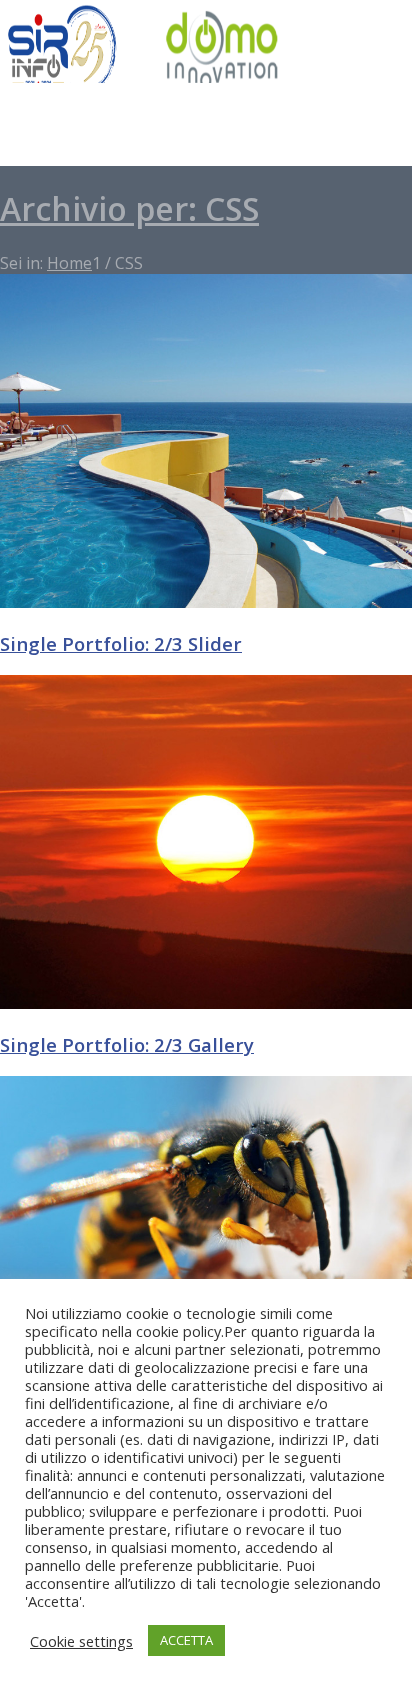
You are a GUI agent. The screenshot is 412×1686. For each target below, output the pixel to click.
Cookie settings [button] (81, 1641)
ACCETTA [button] (186, 1640)
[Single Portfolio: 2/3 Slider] (206, 602)
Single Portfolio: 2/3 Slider (121, 643)
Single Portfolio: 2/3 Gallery (127, 1044)
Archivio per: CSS (129, 208)
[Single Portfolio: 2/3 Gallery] (206, 1003)
